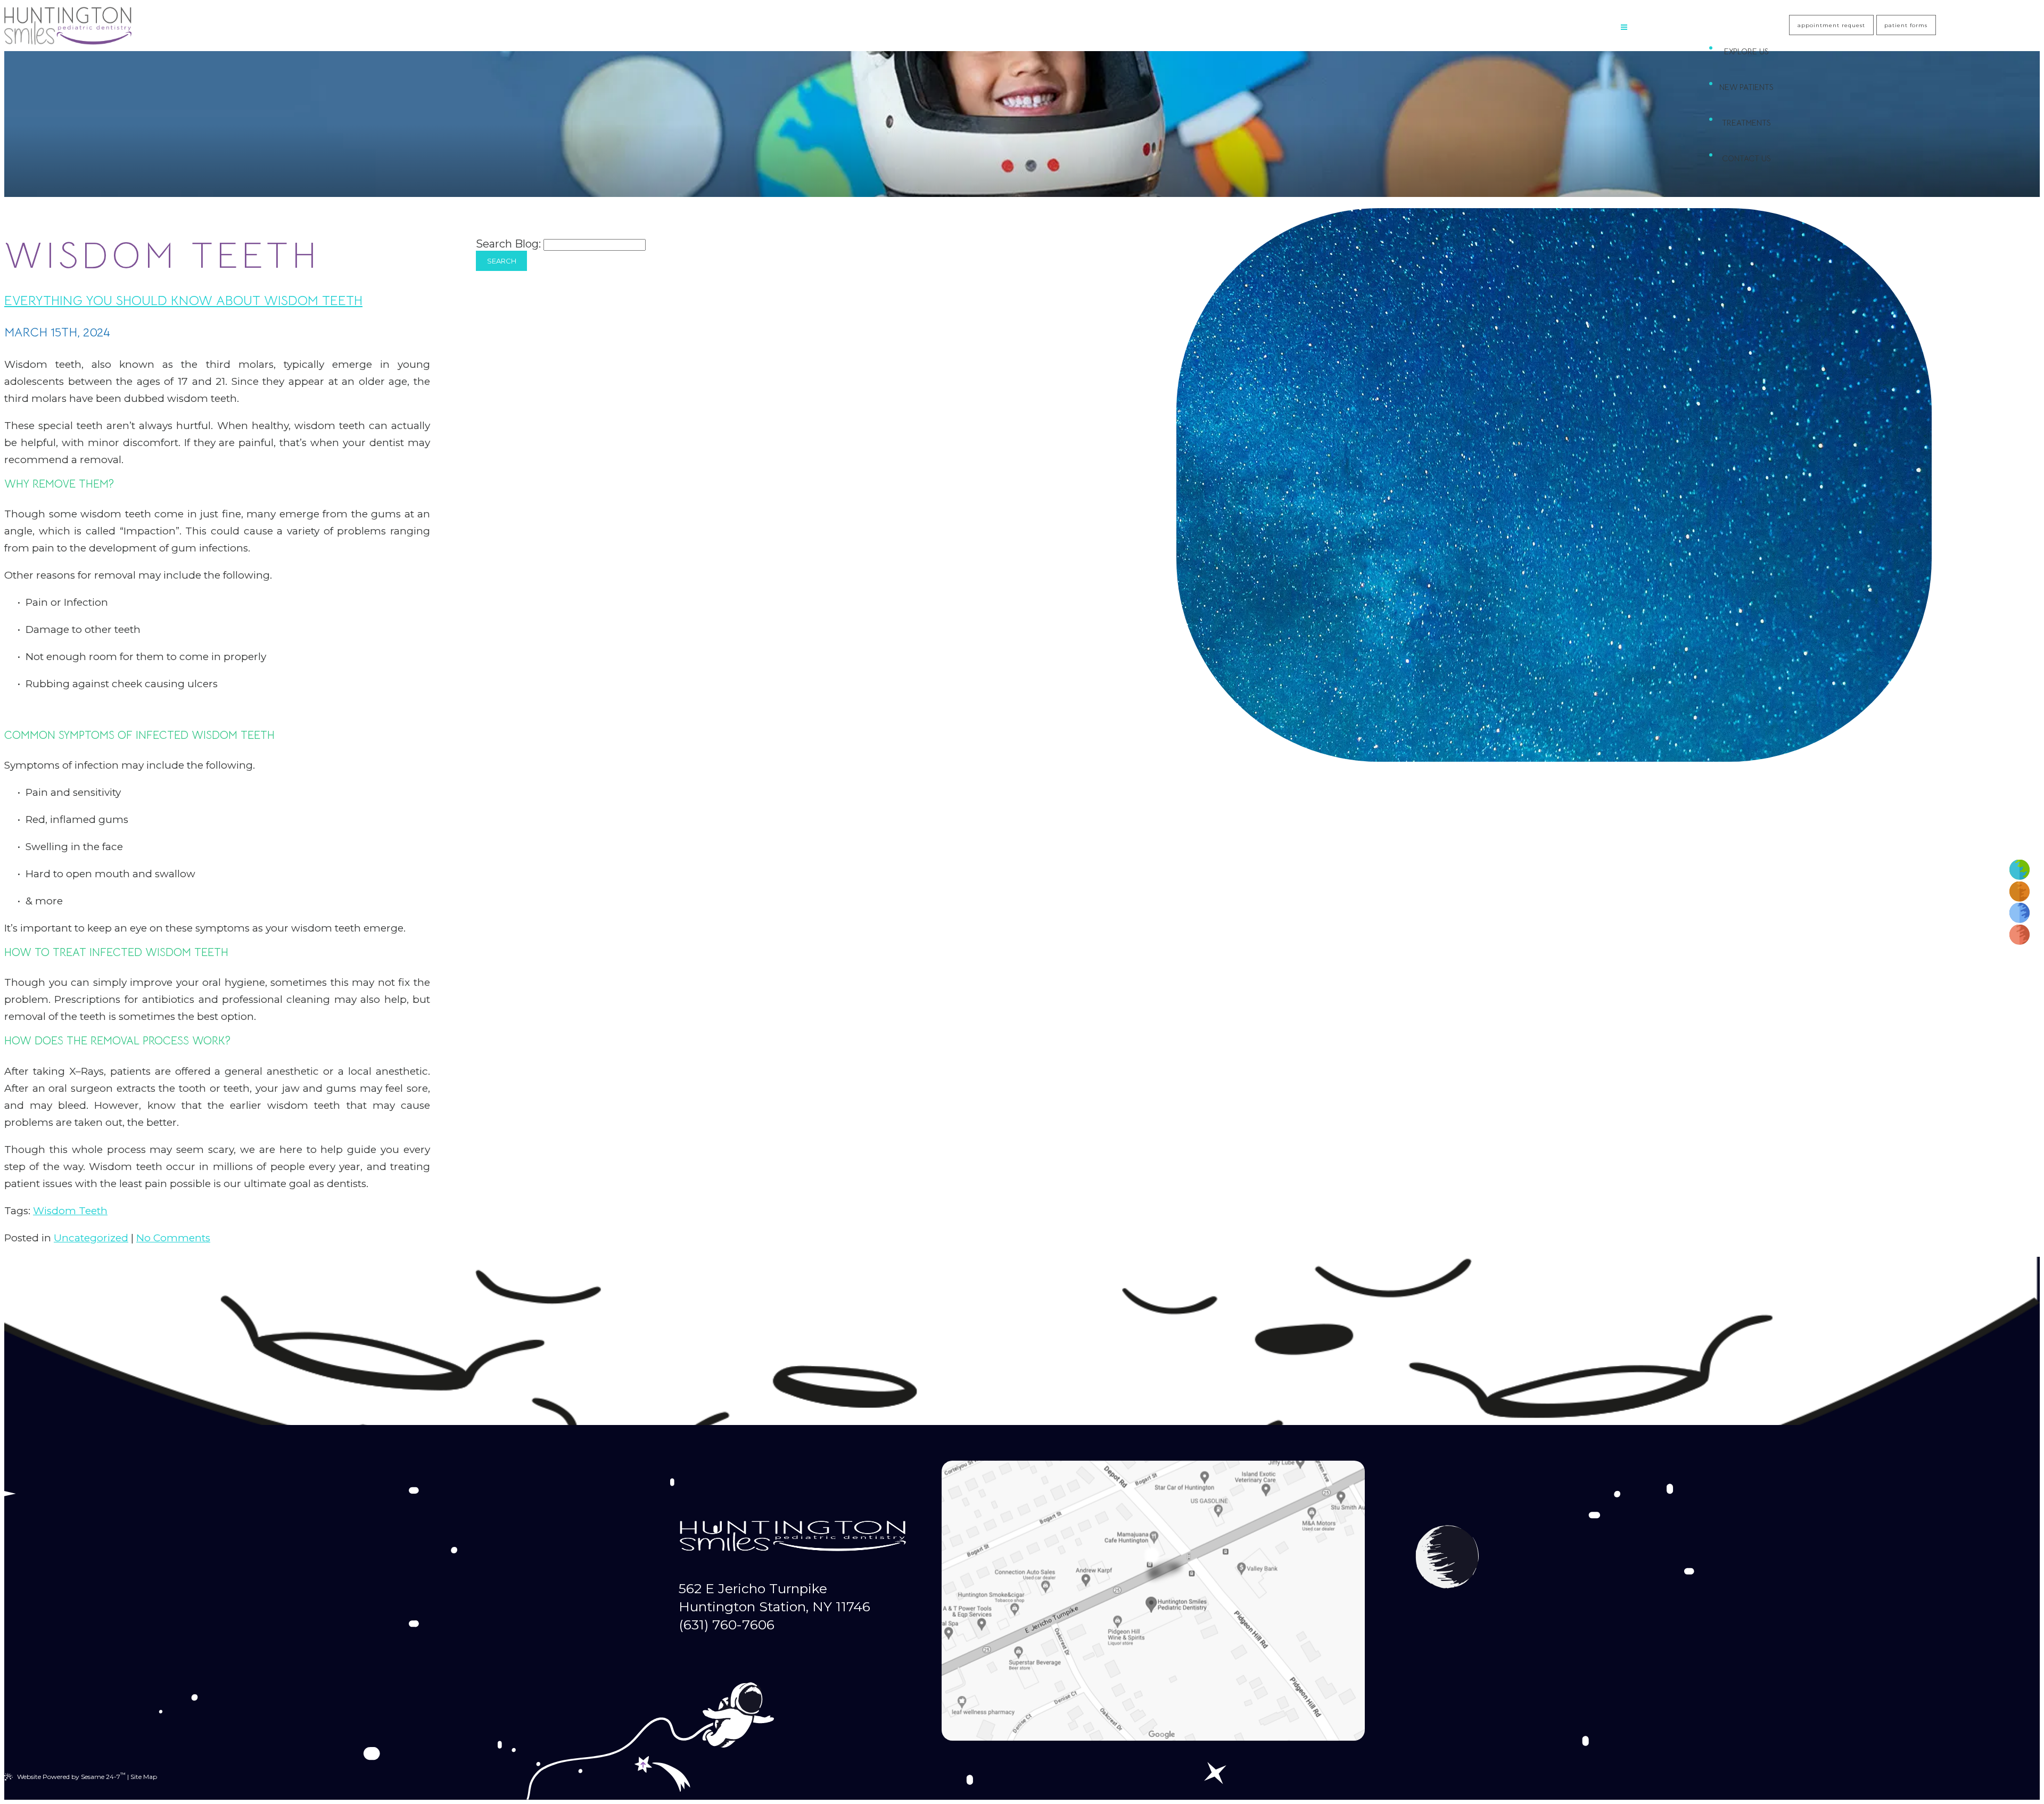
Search (502, 261)
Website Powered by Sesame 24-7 (71, 1776)
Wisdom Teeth (70, 1211)
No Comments (173, 1238)
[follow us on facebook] (2020, 870)
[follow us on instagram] (2020, 913)
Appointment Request (1831, 25)
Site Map (144, 1777)
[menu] (1624, 28)
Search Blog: (508, 244)
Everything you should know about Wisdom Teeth (183, 300)
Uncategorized (91, 1238)
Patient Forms (1906, 25)
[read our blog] (2020, 934)
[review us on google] (2020, 891)
